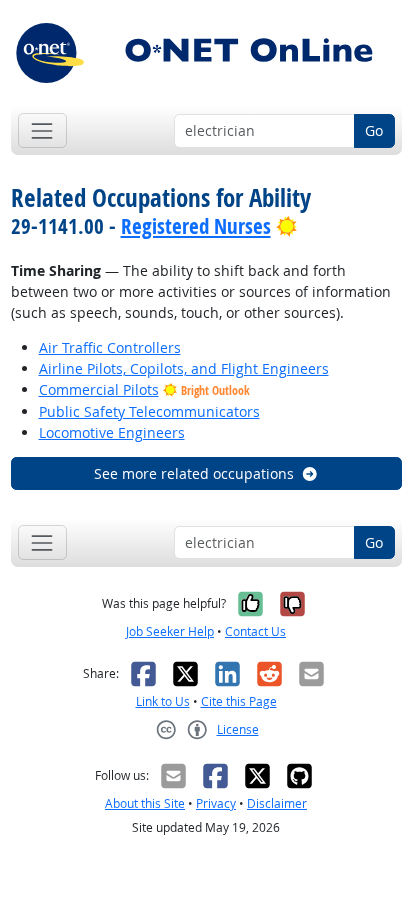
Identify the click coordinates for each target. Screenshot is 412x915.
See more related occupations (194, 473)
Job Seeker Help (170, 631)
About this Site (145, 803)
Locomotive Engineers (112, 432)
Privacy (216, 803)
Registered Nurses (196, 226)
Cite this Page (239, 701)
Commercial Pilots (99, 389)
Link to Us (163, 701)
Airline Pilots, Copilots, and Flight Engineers (184, 368)
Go (374, 130)
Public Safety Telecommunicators (149, 411)
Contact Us (255, 631)
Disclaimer (277, 803)
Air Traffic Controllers (110, 347)
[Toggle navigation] (42, 130)
